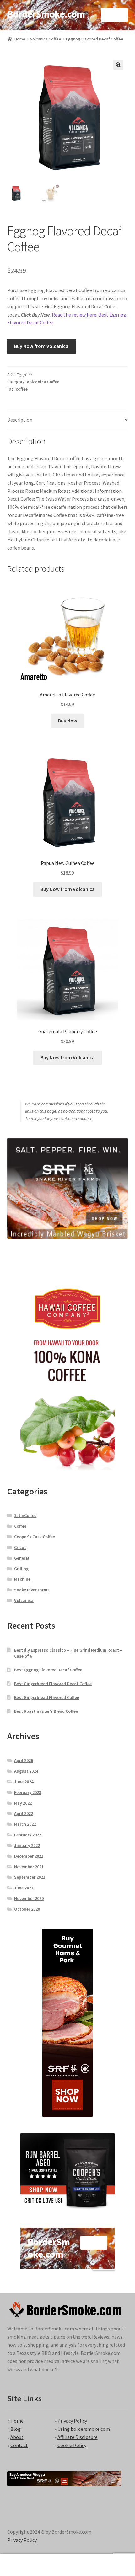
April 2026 (24, 1760)
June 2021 (24, 1888)
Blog (16, 2429)
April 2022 (24, 1813)
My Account (22, 2565)
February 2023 (28, 1792)
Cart (104, 2560)
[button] (118, 65)
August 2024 (26, 1771)
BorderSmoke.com (46, 14)
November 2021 (29, 1867)
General (22, 1558)
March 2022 (25, 1824)
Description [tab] (20, 420)
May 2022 (23, 1803)
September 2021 (30, 1877)
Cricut (20, 1547)
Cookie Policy (72, 2445)
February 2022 (28, 1835)
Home (20, 39)
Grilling (21, 1569)
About (17, 2437)
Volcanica (24, 1600)
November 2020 (29, 1898)
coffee (22, 389)
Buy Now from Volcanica (41, 346)
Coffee (20, 1526)
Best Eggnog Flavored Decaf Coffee (48, 1670)
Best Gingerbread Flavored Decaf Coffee (53, 1684)
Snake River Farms (32, 1590)
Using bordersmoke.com (84, 2429)
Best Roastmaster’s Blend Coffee (46, 1711)
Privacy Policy (72, 2421)
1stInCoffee (25, 1515)
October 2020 (27, 1909)
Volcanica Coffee (46, 39)
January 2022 (27, 1845)
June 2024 (24, 1782)
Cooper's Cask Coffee (35, 1537)
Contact (19, 2445)
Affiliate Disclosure (78, 2437)
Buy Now (68, 721)
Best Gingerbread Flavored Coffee (47, 1697)
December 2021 (29, 1856)
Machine (22, 1579)
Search (67, 2565)
